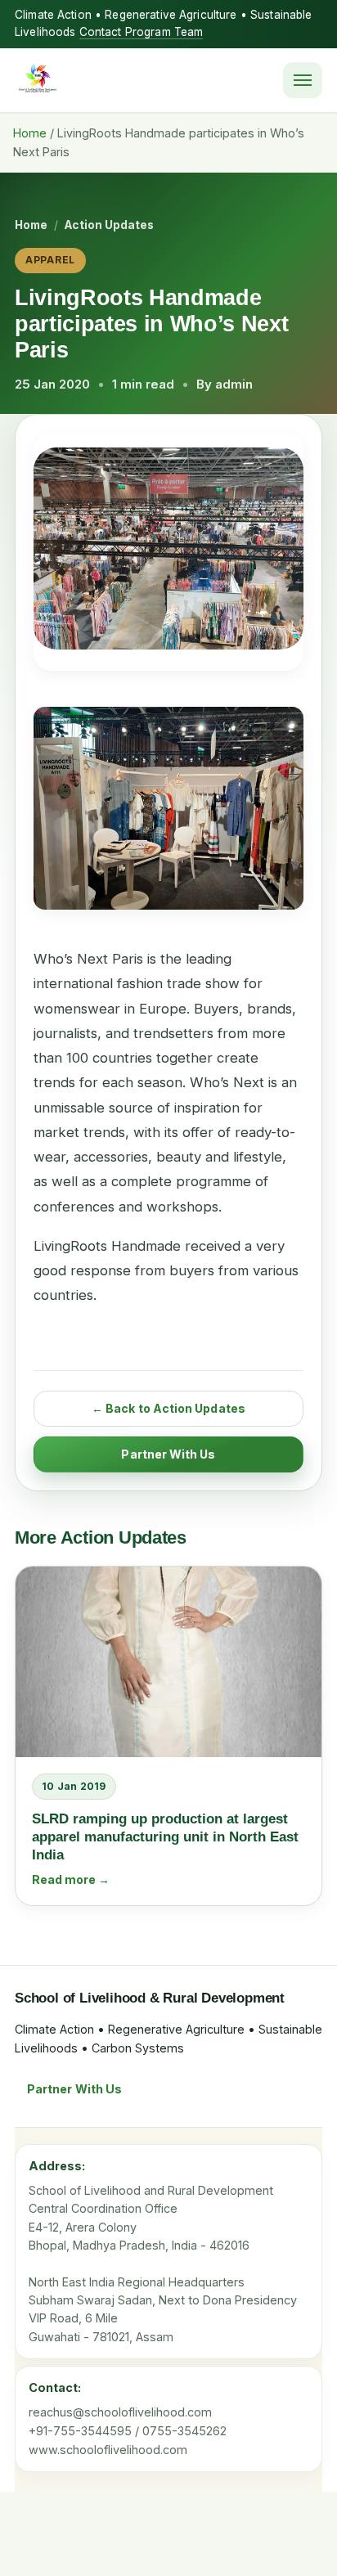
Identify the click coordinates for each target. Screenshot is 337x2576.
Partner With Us (168, 1454)
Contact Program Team (142, 32)
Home (30, 133)
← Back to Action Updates (168, 1408)
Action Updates (109, 225)
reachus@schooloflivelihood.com (120, 2412)
